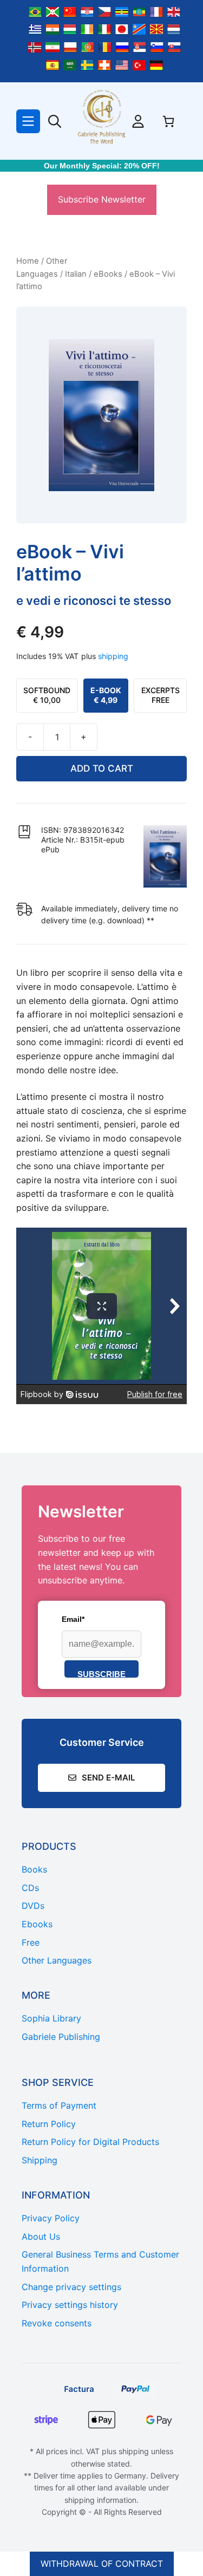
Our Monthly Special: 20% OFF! (102, 166)
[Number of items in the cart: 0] (168, 121)
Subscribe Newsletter (102, 199)
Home (28, 261)
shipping (113, 656)
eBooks (108, 274)
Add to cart (102, 768)
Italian (76, 274)
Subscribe (101, 1674)
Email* (73, 1619)
